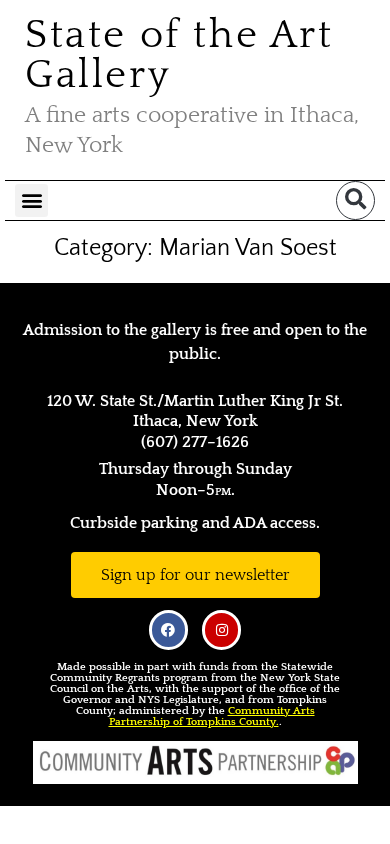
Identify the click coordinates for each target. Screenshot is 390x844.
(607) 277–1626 (195, 442)
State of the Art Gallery (179, 55)
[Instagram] (221, 629)
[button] (31, 200)
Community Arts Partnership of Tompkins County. (212, 716)
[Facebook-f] (168, 629)
